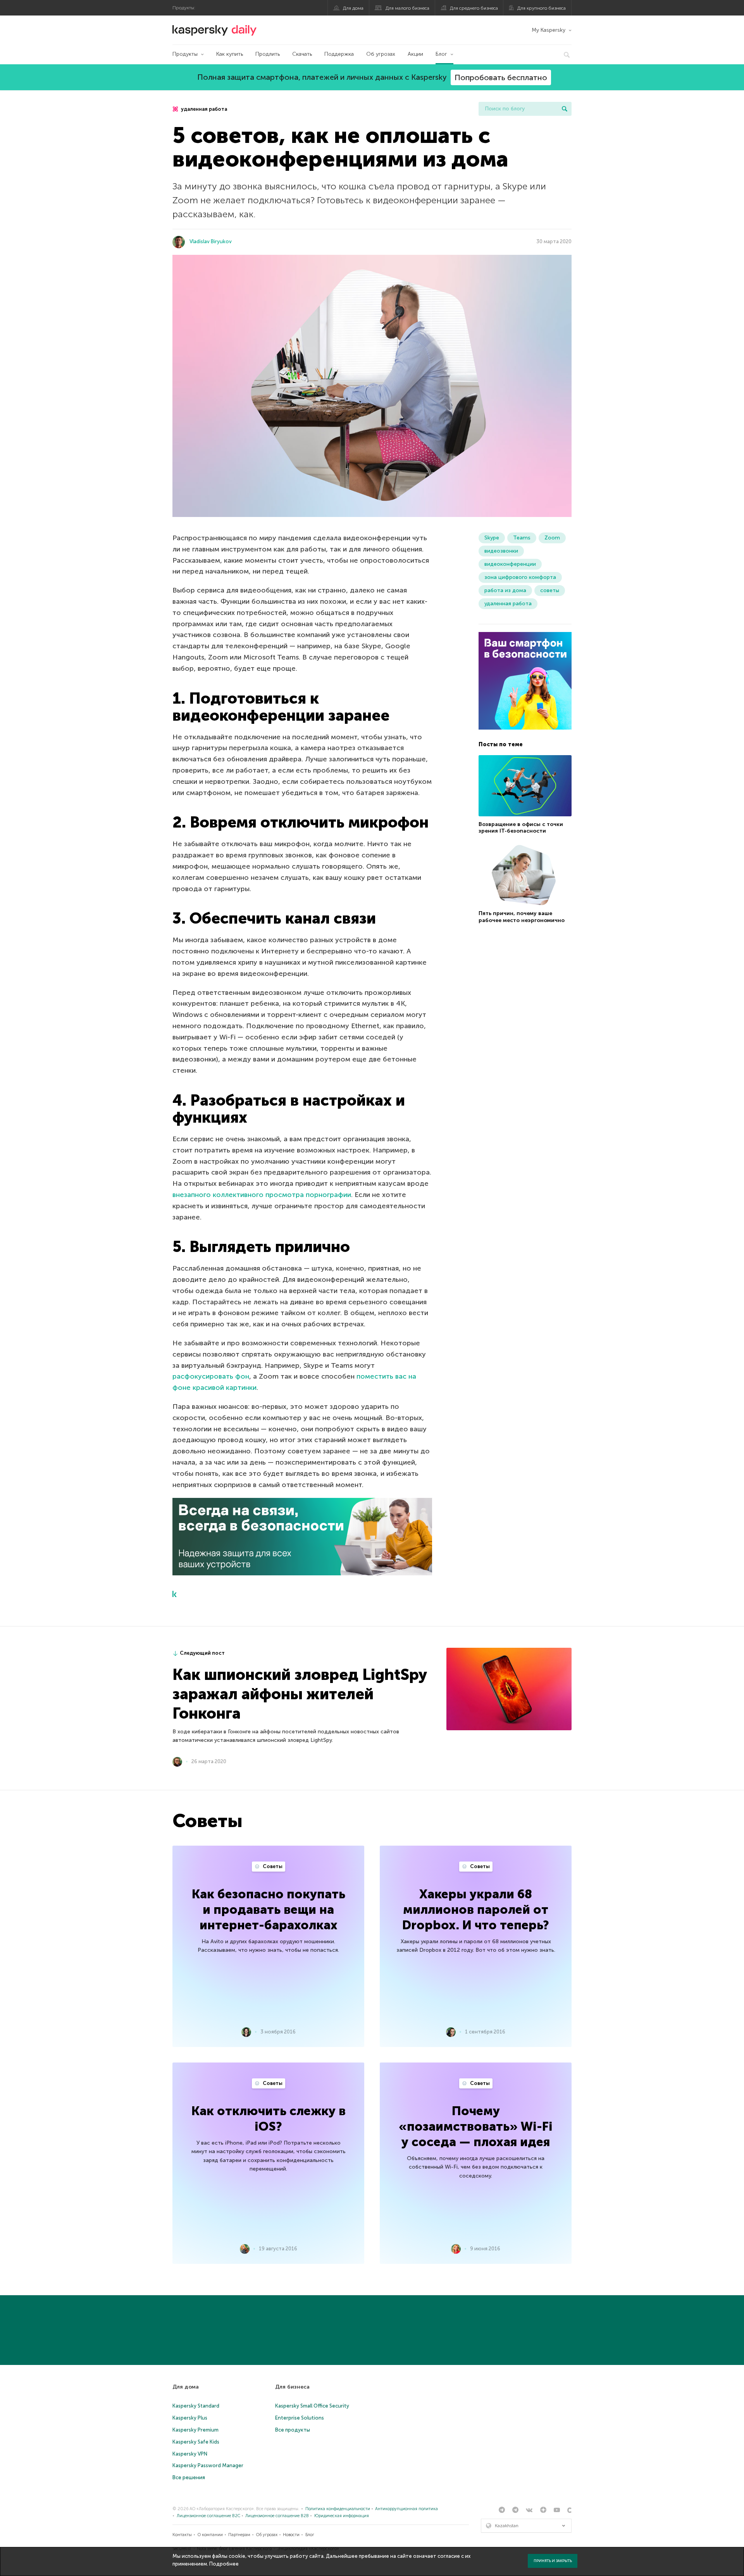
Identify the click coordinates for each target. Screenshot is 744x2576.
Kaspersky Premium (195, 2430)
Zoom (552, 538)
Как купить (230, 54)
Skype (492, 538)
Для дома (353, 8)
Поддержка (339, 54)
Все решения (189, 2477)
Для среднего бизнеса (474, 8)
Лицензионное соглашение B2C (208, 2516)
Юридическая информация (342, 2516)
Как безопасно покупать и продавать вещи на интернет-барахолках (269, 1910)
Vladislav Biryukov (211, 241)
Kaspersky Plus (190, 2418)
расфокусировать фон (211, 1376)
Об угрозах (381, 54)
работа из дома (505, 590)
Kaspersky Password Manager (208, 2465)
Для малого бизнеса (407, 8)
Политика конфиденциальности (338, 2509)
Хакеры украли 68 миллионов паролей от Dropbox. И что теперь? (476, 1910)
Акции (415, 54)
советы (550, 590)
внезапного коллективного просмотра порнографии (262, 1195)
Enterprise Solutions (300, 2418)
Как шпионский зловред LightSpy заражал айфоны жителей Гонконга (300, 1694)
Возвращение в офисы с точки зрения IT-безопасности (521, 828)
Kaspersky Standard (196, 2406)
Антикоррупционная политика (406, 2509)
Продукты (185, 54)
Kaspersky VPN (190, 2454)
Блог (441, 54)
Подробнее (224, 2564)
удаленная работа (203, 109)
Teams (522, 538)
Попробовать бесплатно (501, 77)
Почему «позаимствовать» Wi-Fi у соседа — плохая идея (476, 2126)
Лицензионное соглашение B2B (277, 2516)
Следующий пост (202, 1653)
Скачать (302, 54)
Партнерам (239, 2535)
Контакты (182, 2535)
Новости (291, 2535)
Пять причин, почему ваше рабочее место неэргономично (522, 917)
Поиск (565, 109)
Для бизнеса (292, 2387)
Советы (272, 1866)
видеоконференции (510, 564)
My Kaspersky (549, 30)
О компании (210, 2535)
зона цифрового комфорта (520, 577)
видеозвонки (501, 551)
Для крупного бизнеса (542, 8)
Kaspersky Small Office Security (312, 2406)
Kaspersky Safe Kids (196, 2442)
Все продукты (293, 2430)
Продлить (268, 54)
